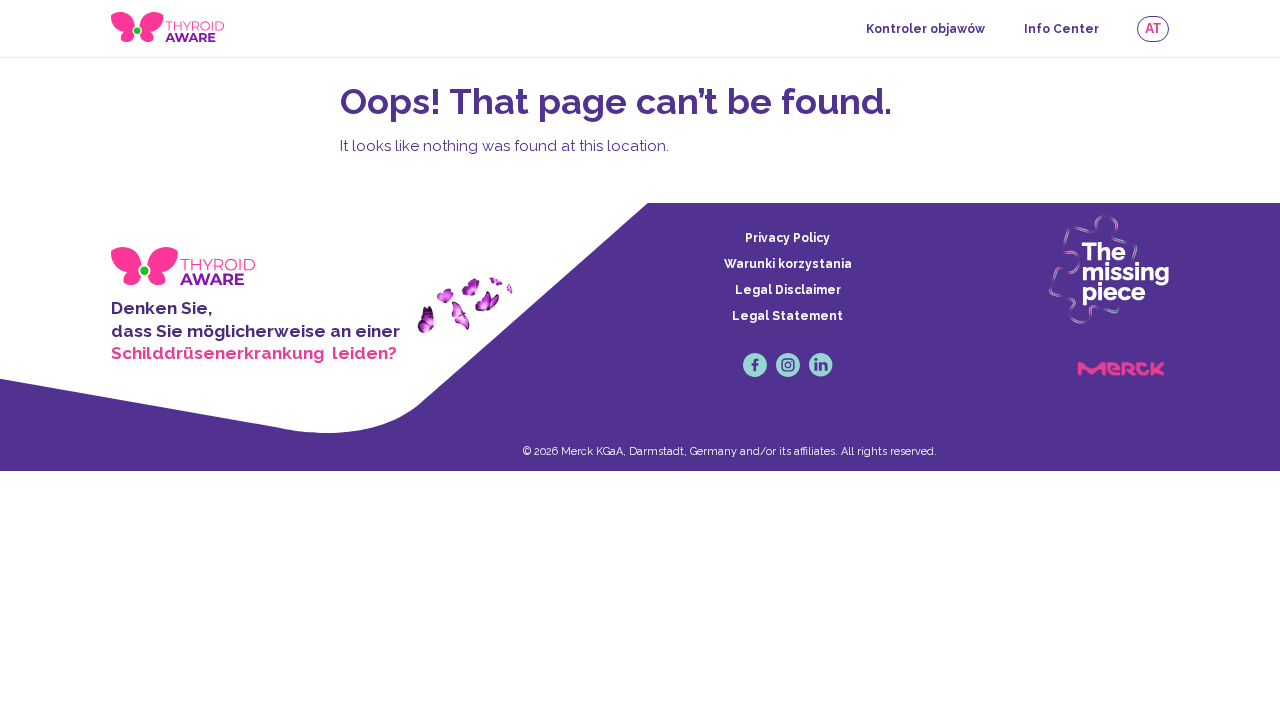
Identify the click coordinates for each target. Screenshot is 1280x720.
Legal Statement (787, 316)
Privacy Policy (787, 238)
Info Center (1061, 29)
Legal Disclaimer (788, 290)
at (1153, 28)
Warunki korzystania (788, 264)
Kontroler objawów (925, 29)
